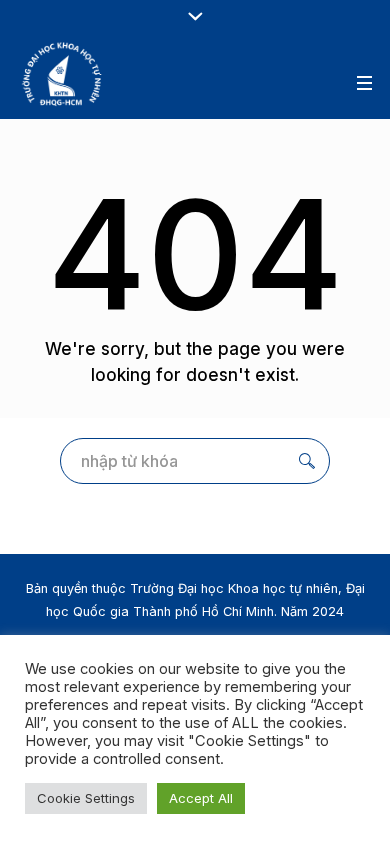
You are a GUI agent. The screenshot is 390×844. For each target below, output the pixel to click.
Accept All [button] (201, 798)
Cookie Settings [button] (86, 798)
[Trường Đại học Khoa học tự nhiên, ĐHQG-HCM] (63, 74)
